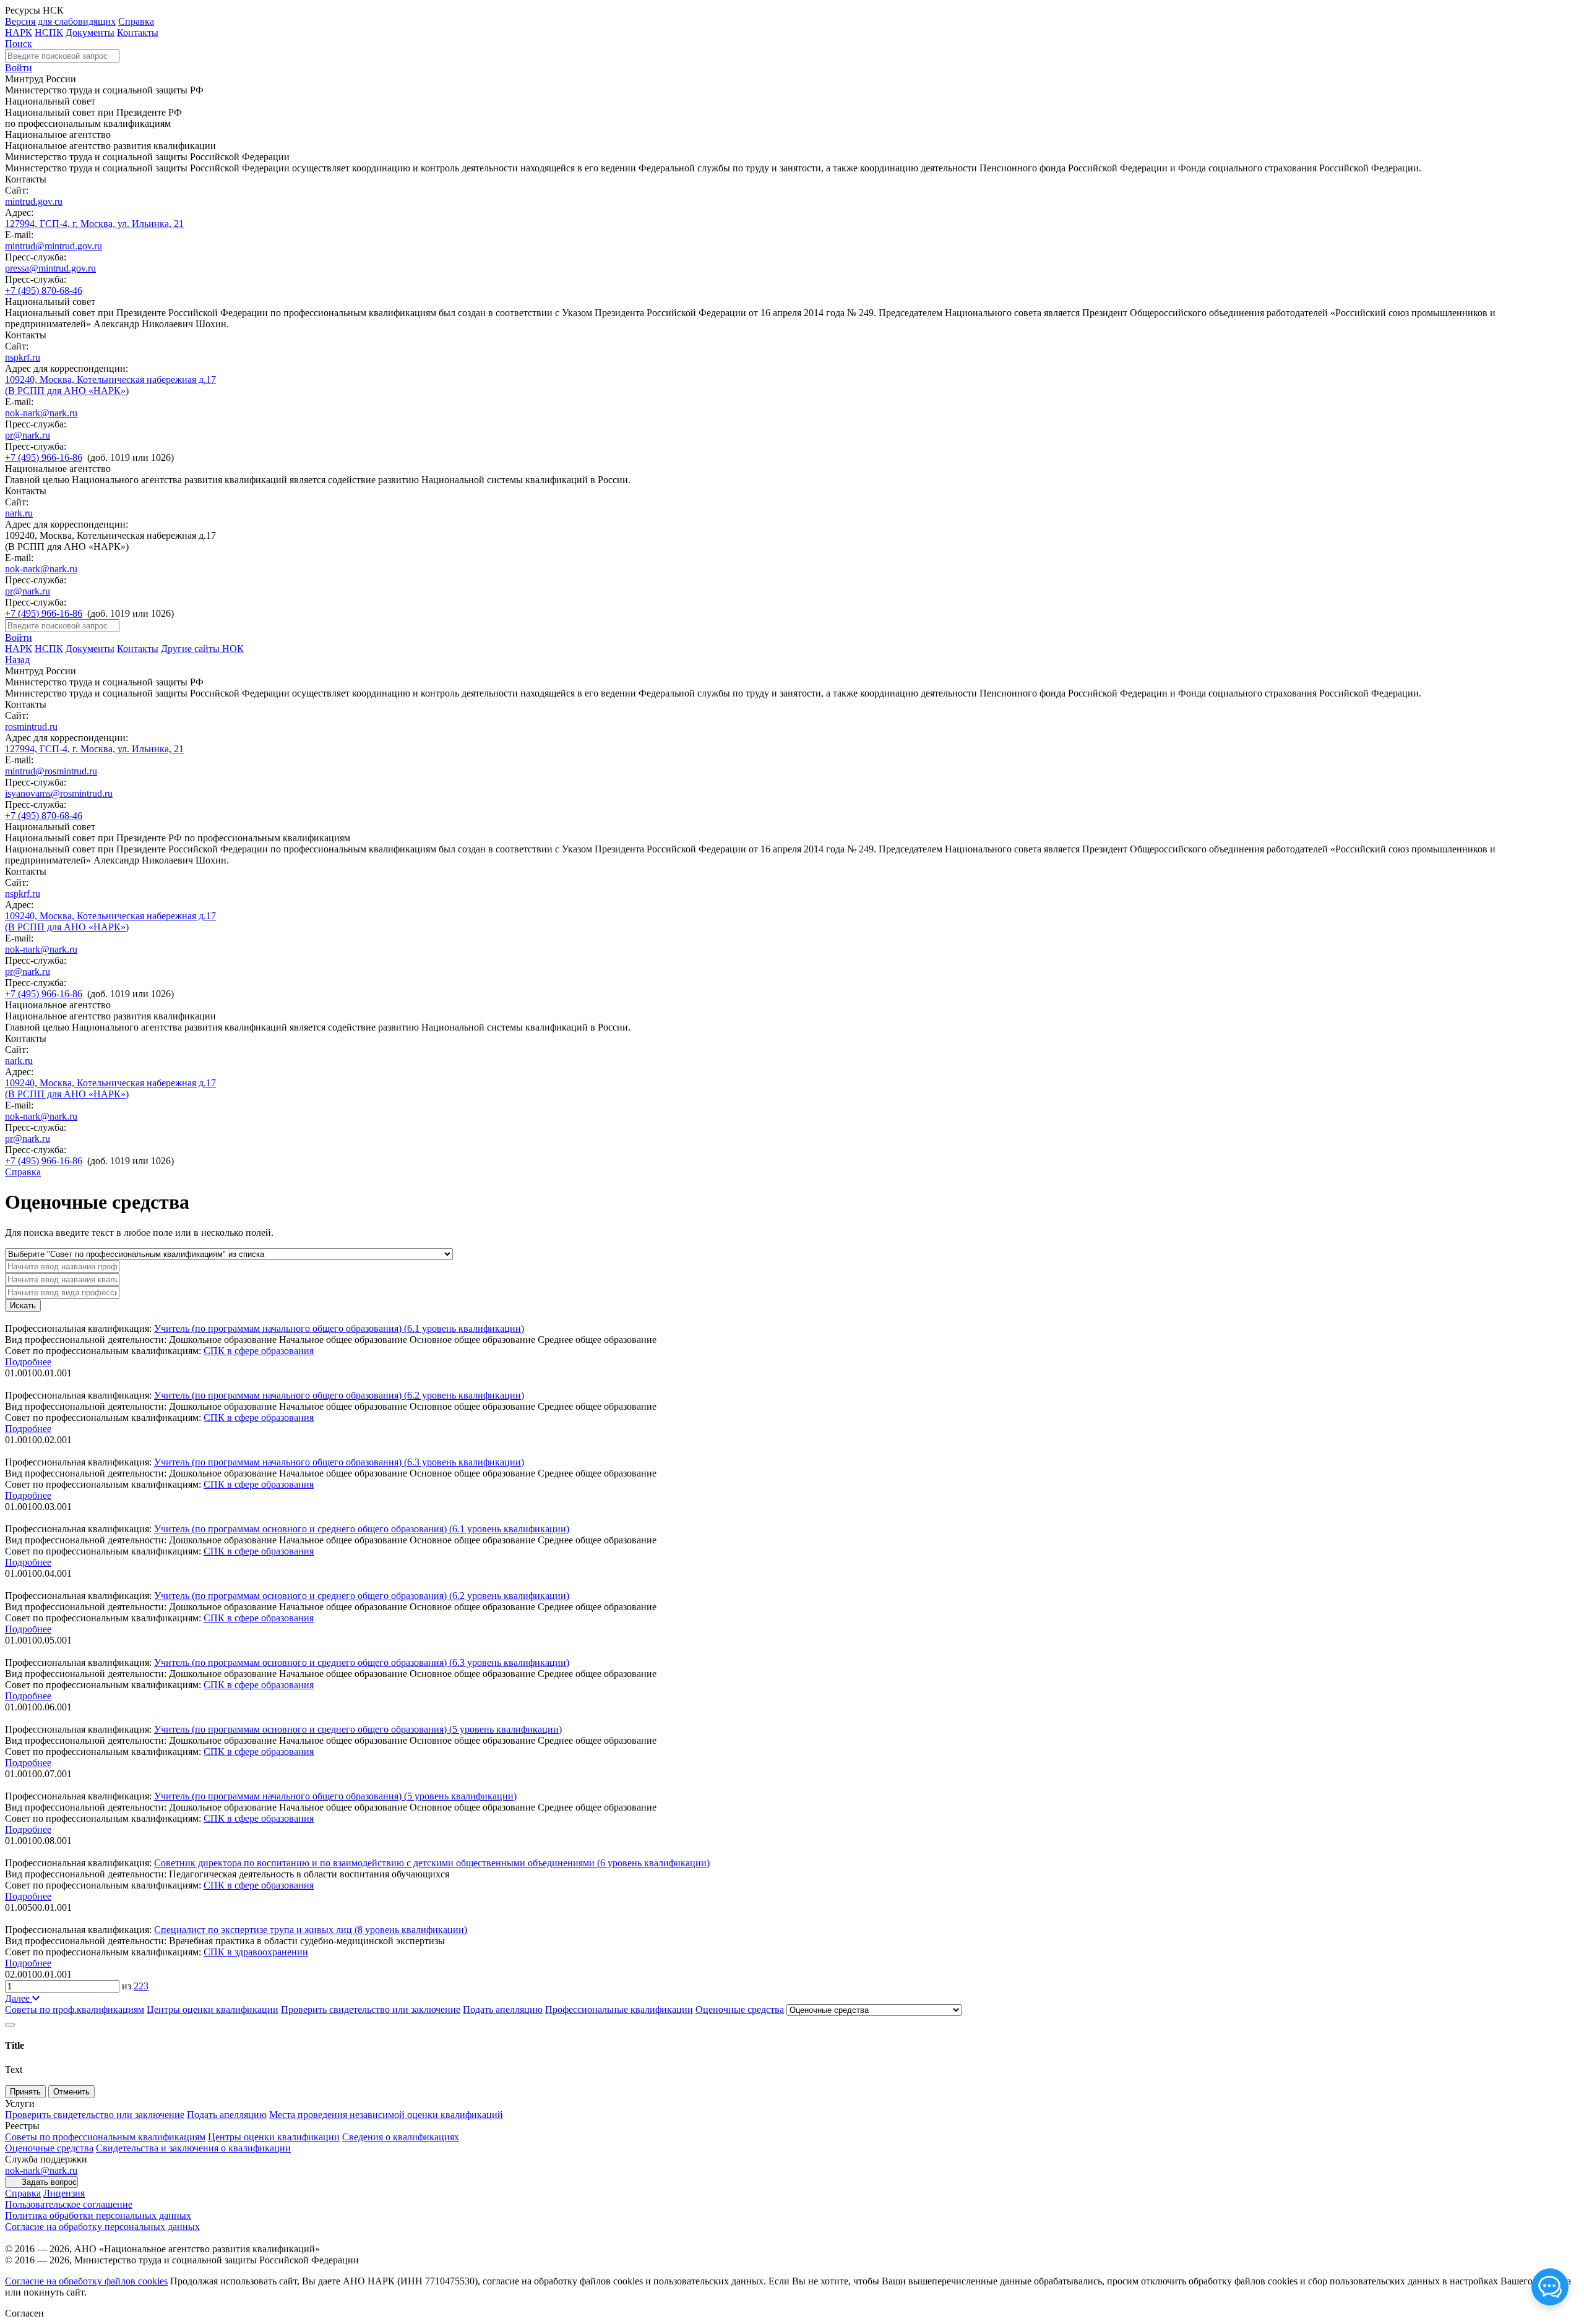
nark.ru (19, 513)
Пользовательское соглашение (69, 2204)
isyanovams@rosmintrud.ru (59, 793)
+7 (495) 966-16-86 (44, 457)
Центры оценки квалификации (213, 2009)
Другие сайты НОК (202, 649)
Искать (23, 1306)
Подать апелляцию (503, 2009)
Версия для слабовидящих (60, 21)
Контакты (138, 32)
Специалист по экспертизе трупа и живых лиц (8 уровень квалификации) (311, 1930)
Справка (136, 21)
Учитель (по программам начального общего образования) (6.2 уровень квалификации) (339, 1395)
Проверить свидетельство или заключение (371, 2009)
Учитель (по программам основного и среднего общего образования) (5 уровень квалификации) (358, 1729)
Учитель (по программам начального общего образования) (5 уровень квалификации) (335, 1796)
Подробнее (28, 1362)
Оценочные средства (740, 2009)
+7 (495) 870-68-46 (44, 290)
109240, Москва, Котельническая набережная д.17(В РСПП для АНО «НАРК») (110, 385)
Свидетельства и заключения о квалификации (193, 2148)
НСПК (49, 32)
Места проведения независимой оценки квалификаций (386, 2115)
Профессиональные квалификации (619, 2009)
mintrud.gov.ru (34, 201)
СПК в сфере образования (259, 1351)
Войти (19, 68)
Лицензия (64, 2193)
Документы (90, 32)
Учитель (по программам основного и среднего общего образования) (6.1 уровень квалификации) (362, 1529)
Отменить (71, 2092)
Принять (25, 2092)
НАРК (19, 32)
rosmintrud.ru (31, 727)
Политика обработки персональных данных (98, 2215)
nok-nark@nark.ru (41, 413)
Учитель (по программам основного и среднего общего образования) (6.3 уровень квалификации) (362, 1662)
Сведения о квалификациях (401, 2137)
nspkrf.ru (23, 357)
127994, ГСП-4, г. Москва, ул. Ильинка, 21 (94, 224)
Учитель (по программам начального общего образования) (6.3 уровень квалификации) (339, 1462)
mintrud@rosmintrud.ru (51, 771)
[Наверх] (10, 2025)
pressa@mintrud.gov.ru (50, 268)
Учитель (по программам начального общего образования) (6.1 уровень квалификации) (339, 1328)
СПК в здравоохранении (256, 1952)
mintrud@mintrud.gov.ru (54, 246)
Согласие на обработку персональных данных (102, 2227)
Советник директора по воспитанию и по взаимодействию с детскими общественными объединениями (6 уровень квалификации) (432, 1863)
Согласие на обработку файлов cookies (86, 2281)
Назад (17, 660)
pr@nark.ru (28, 435)
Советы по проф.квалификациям (75, 2009)
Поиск (19, 44)
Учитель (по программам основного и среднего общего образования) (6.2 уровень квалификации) (362, 1596)
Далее (19, 1998)
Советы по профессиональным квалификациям (105, 2137)
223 (141, 1986)
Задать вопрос (49, 2182)
